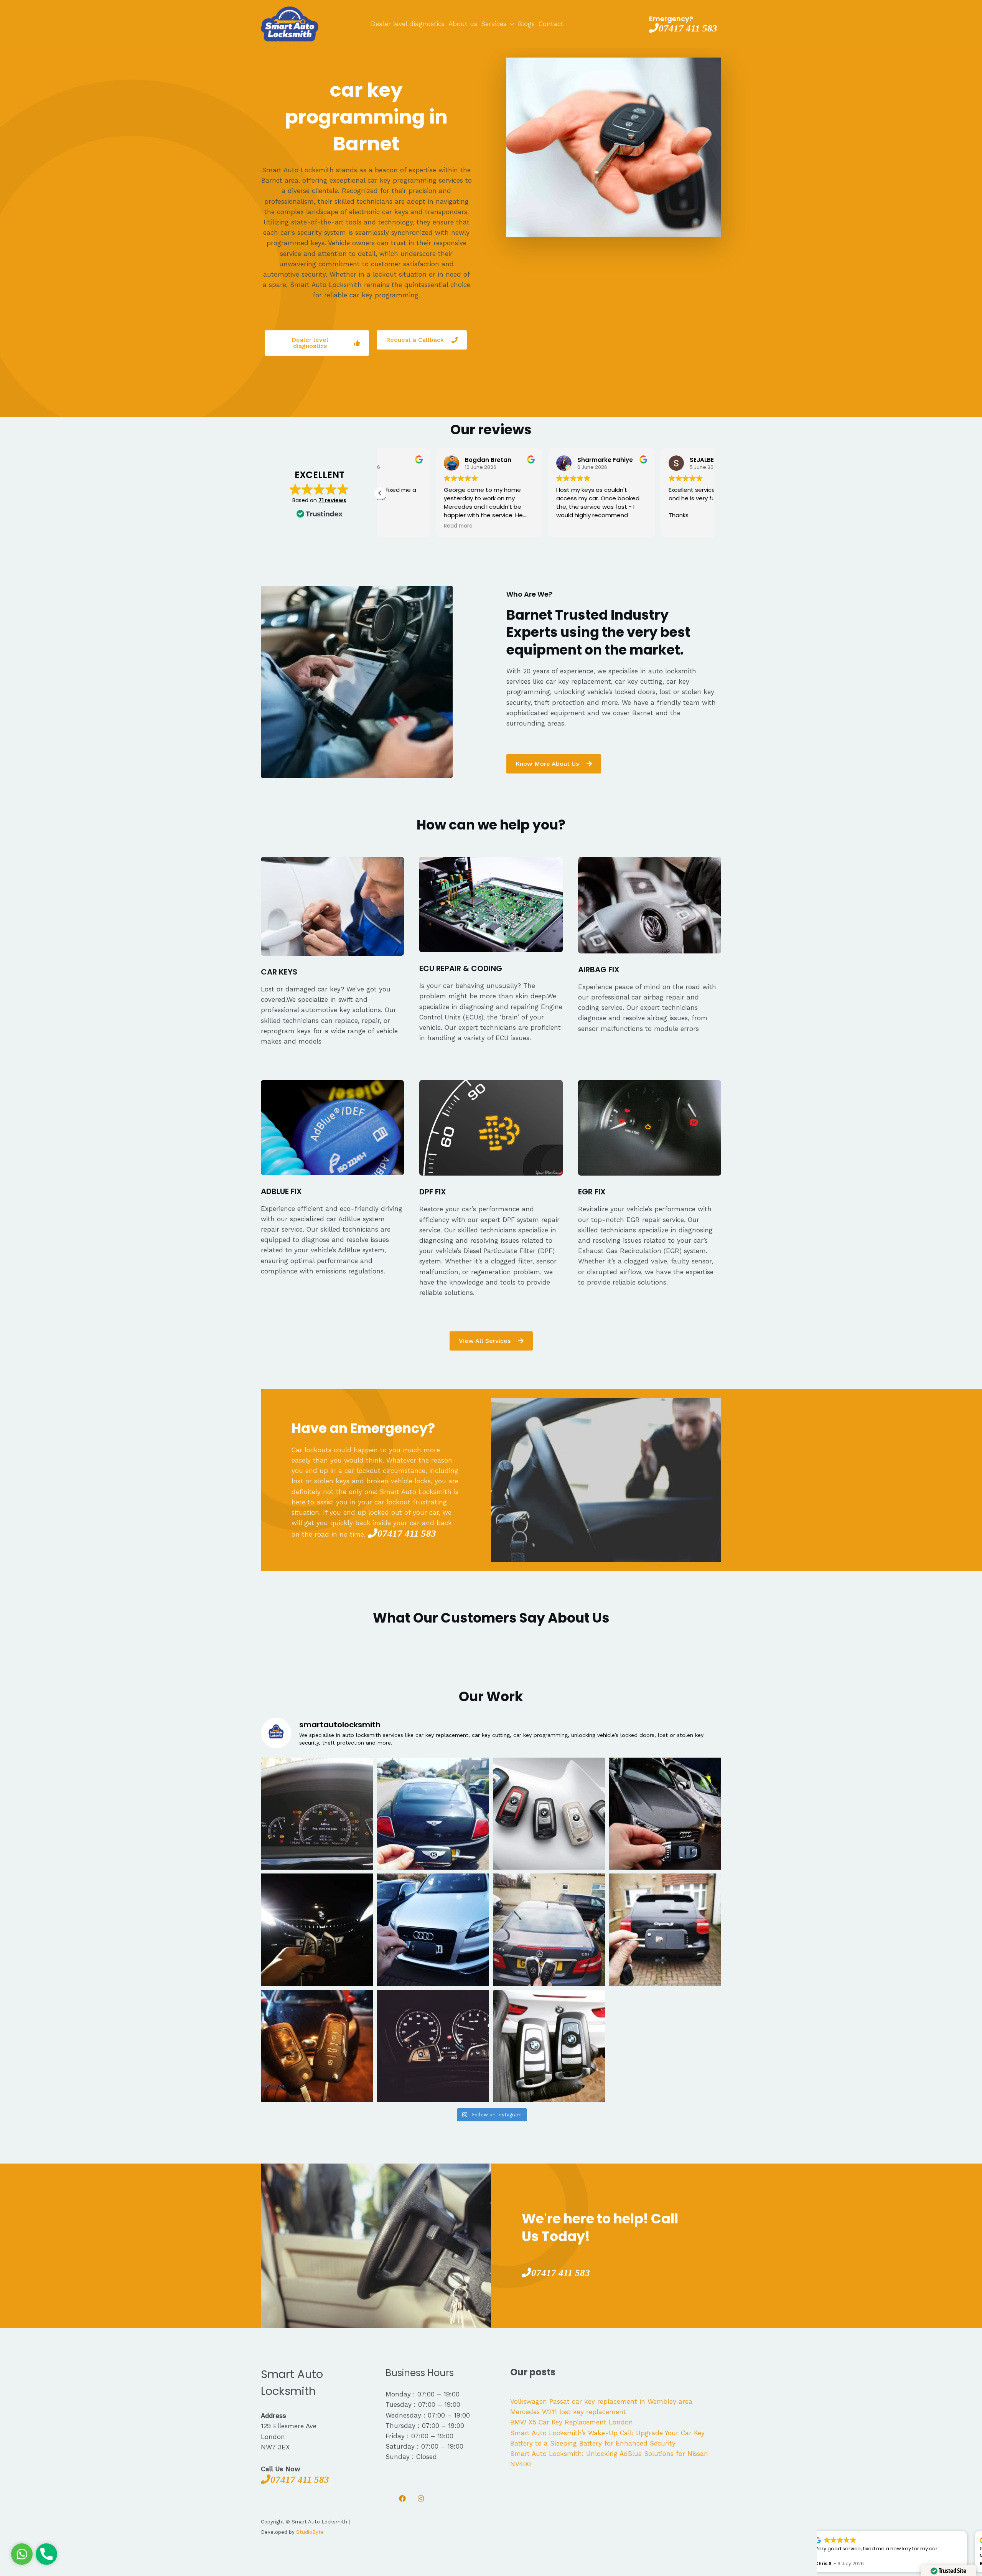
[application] (510, 24)
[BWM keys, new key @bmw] (317, 1930)
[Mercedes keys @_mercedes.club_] (549, 1930)
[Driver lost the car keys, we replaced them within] (549, 2046)
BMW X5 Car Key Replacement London (572, 2422)
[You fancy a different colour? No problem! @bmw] (549, 1814)
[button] (380, 493)
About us (463, 24)
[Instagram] (421, 2498)
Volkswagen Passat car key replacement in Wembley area (601, 2401)
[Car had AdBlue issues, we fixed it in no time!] (317, 1814)
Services (494, 24)
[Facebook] (402, 2498)
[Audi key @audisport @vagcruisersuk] (433, 1930)
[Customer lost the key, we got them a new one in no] (665, 1814)
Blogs (526, 24)
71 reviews (332, 500)
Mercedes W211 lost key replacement (568, 2412)
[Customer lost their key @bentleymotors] (433, 1814)
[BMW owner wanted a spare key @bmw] (433, 2046)
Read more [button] (402, 526)
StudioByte (310, 2532)
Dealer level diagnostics (408, 24)
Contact (551, 24)
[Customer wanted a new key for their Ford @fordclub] (317, 2046)
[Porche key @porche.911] (665, 1930)
